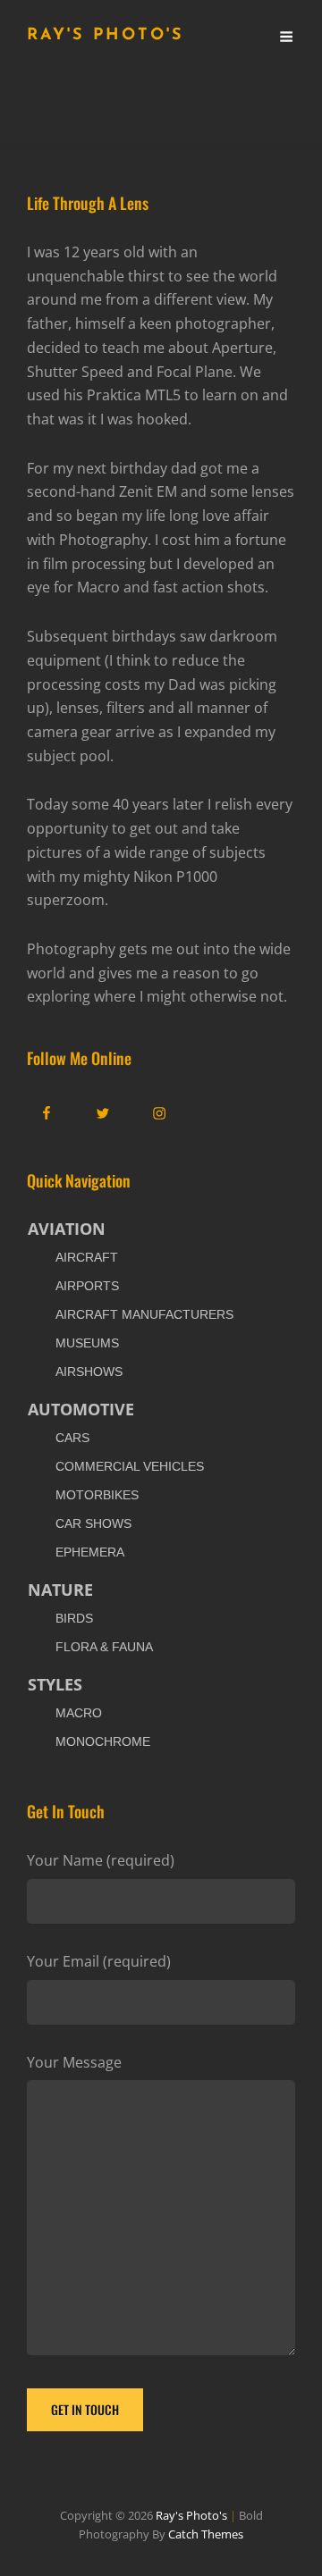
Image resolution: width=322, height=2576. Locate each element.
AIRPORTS (87, 1286)
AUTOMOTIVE (81, 1409)
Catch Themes (206, 2534)
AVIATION (67, 1229)
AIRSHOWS (89, 1372)
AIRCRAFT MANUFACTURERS (144, 1314)
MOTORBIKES (97, 1495)
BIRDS (74, 1618)
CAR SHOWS (93, 1523)
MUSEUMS (87, 1343)
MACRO (79, 1713)
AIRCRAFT (87, 1257)
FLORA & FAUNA (104, 1647)
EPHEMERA (90, 1552)
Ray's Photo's (106, 36)
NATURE (60, 1590)
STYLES (55, 1684)
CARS (72, 1438)
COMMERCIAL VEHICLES (130, 1466)
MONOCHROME (103, 1741)
